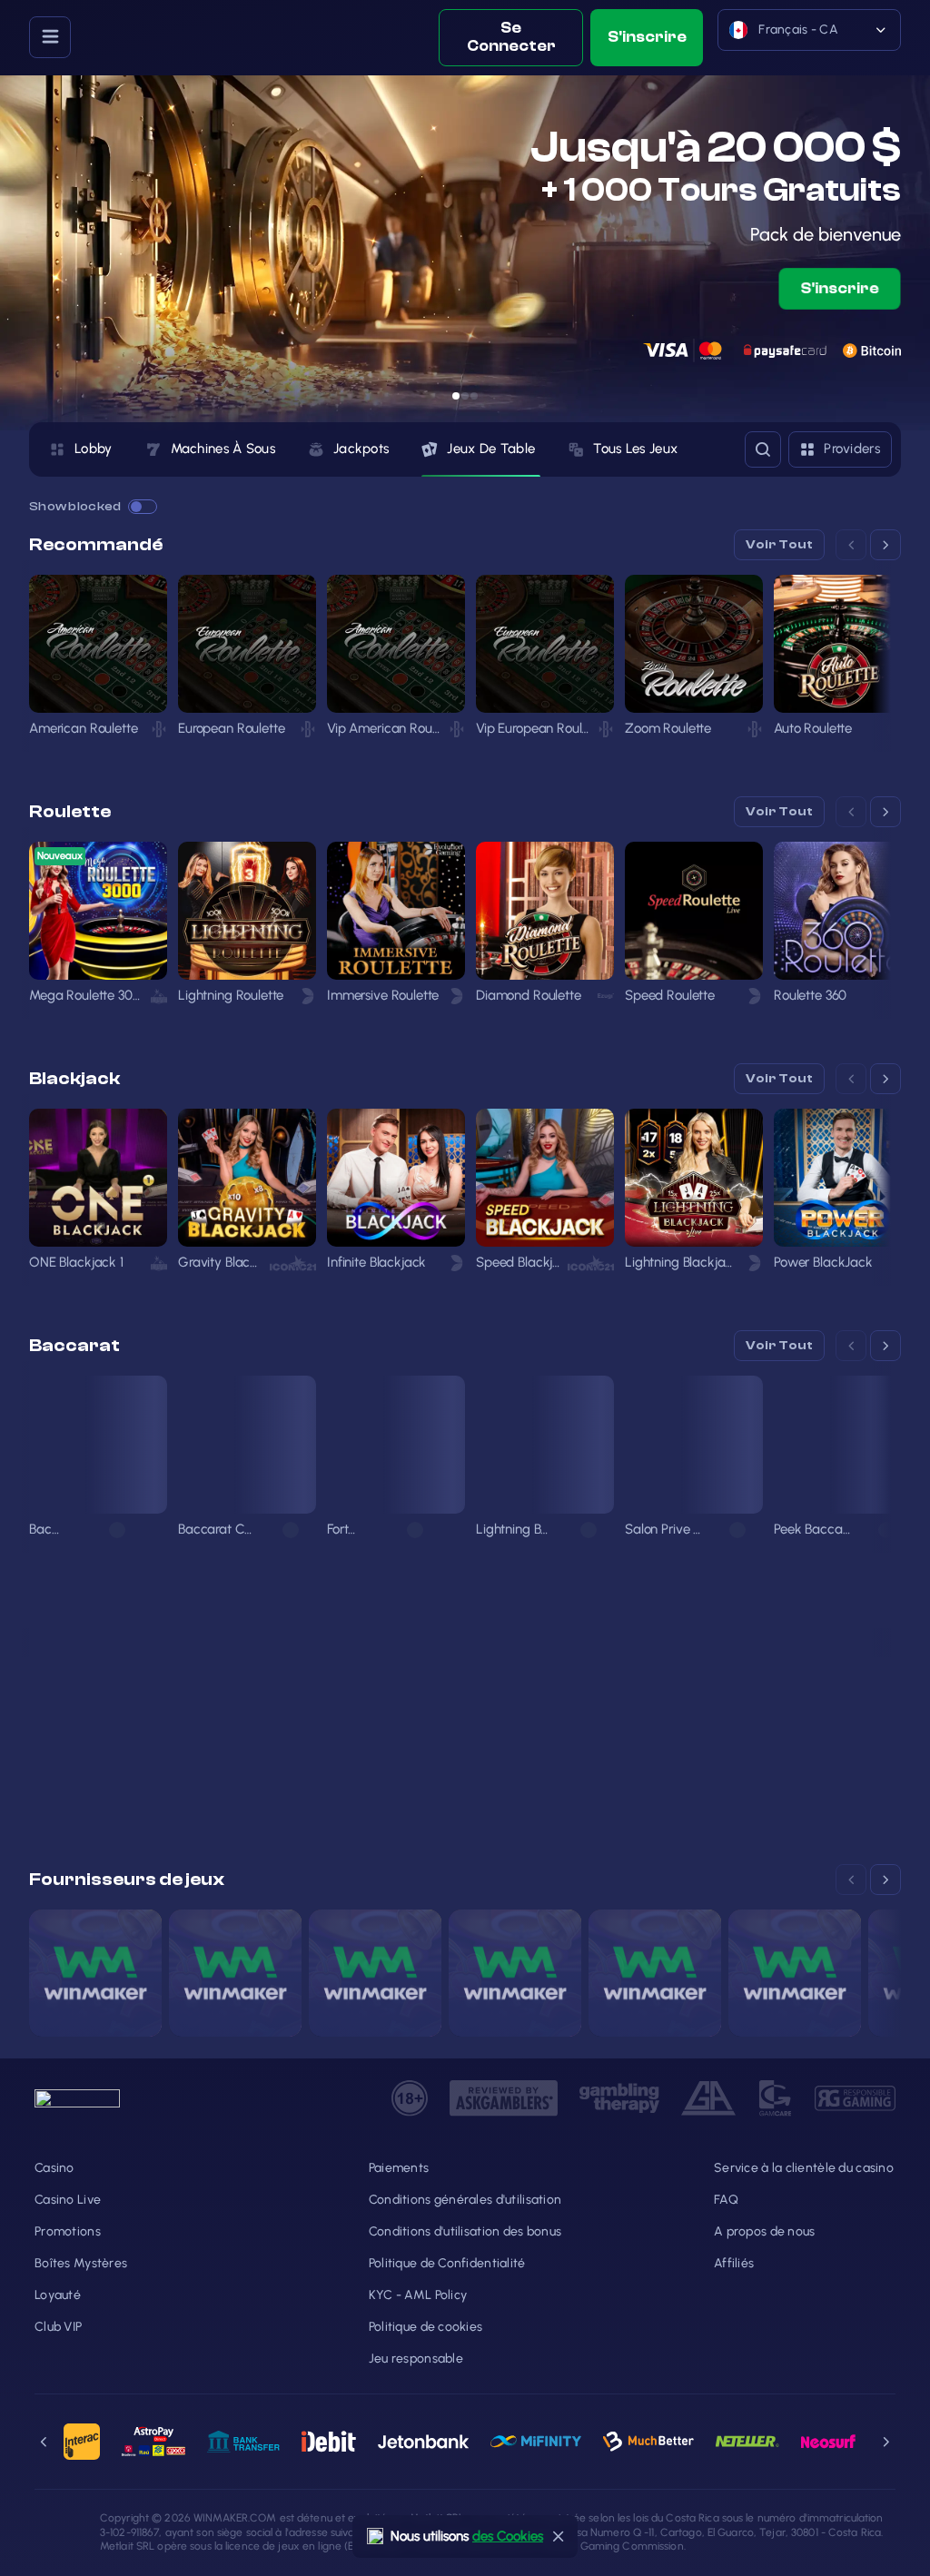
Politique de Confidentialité (447, 2263)
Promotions (68, 2231)
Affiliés (734, 2263)
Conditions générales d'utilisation (465, 2200)
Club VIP (58, 2327)
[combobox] (809, 38)
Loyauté (58, 2295)
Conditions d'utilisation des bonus (465, 2231)
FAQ (726, 2200)
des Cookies (508, 2536)
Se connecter (511, 37)
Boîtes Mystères (81, 2263)
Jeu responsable (416, 2359)
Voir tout (779, 545)
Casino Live (68, 2200)
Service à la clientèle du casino (804, 2168)
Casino (54, 2168)
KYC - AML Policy (418, 2295)
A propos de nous (764, 2231)
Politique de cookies (426, 2327)
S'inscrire (647, 37)
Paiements (399, 2168)
